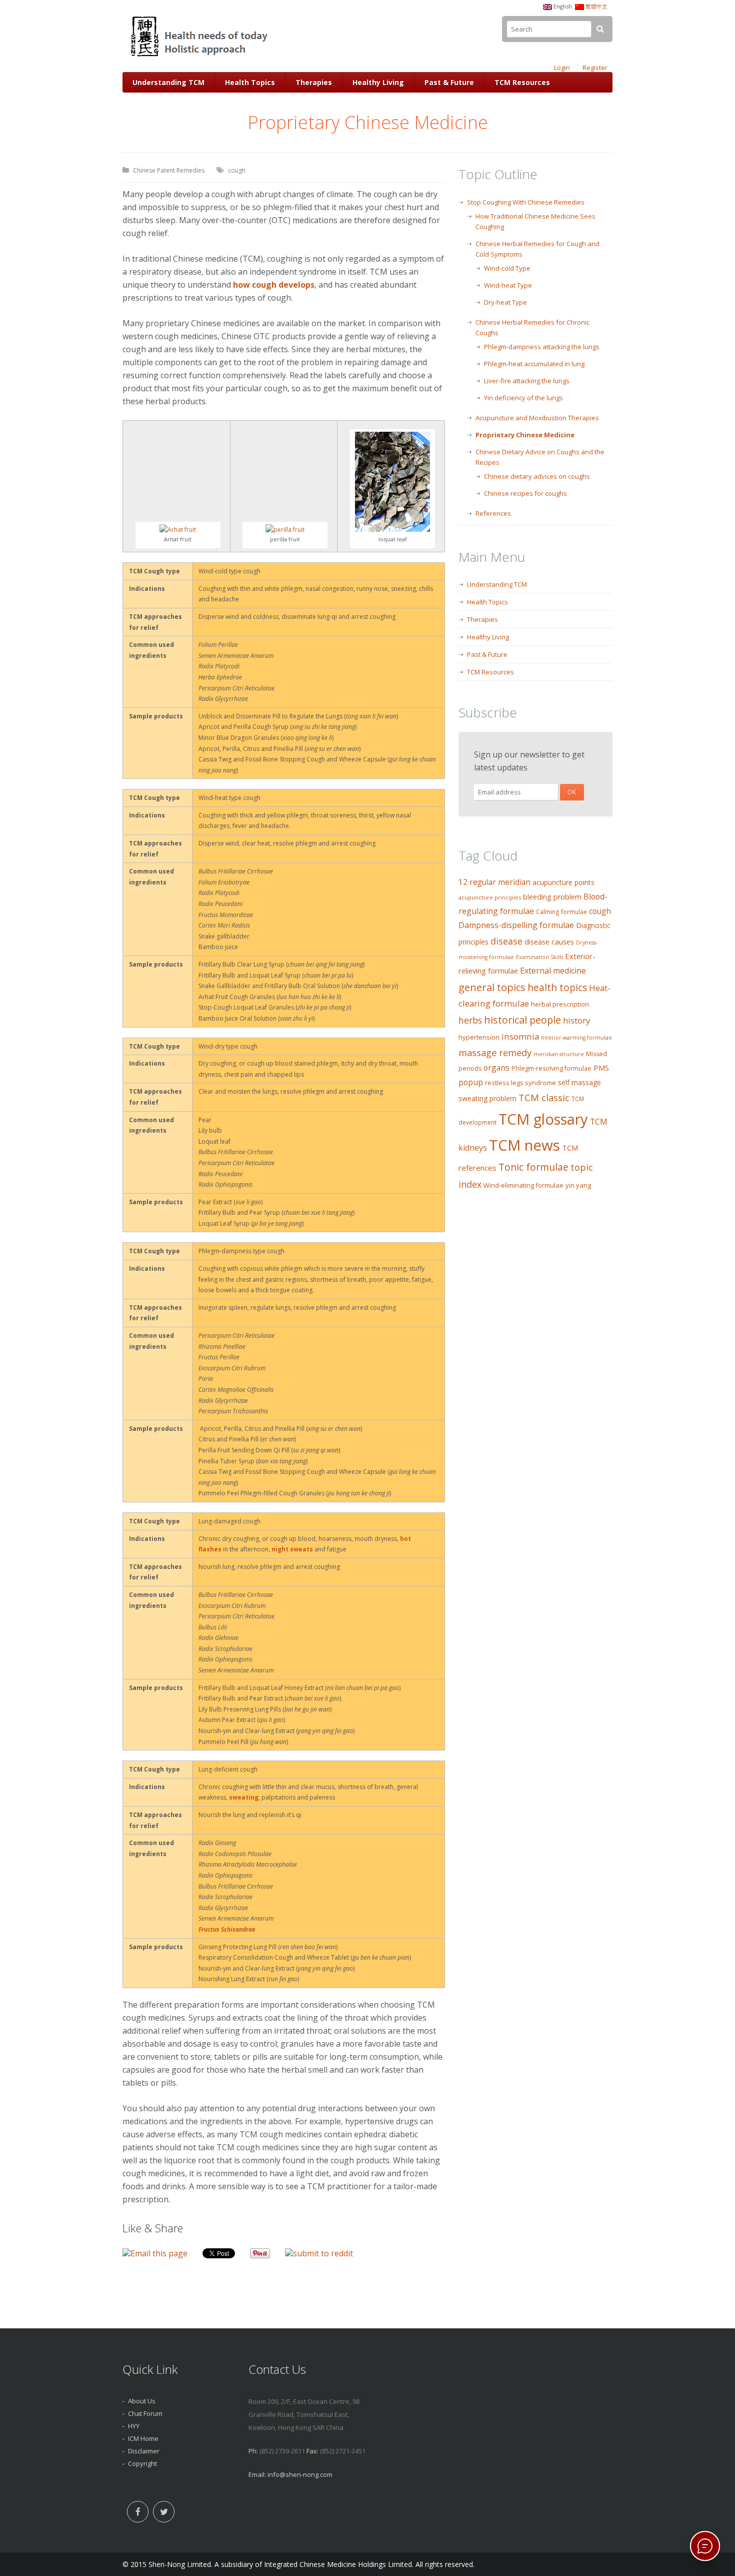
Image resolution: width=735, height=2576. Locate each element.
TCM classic (544, 1097)
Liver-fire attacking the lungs (527, 381)
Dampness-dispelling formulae (516, 925)
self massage (579, 1082)
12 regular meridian (494, 882)
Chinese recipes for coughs (525, 493)
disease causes (549, 942)
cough (237, 170)
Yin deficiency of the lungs (523, 398)
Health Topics (250, 82)
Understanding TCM (168, 82)
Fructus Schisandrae (228, 1929)
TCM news (524, 1145)
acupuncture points (563, 882)
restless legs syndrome (520, 1083)
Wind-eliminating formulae (523, 1185)
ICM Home (143, 2438)
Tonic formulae (533, 1167)
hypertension (479, 1037)
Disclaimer (144, 2451)
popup (471, 1082)
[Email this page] (155, 2253)
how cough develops (274, 285)
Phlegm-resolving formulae (551, 1068)
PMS (601, 1068)
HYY (134, 2426)
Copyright (142, 2463)
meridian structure (559, 1054)
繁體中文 (596, 6)
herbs (470, 1020)
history (576, 1020)
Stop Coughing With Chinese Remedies (526, 202)
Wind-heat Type (508, 285)
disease (506, 941)
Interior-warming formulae (576, 1038)
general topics (492, 987)
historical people (522, 1020)
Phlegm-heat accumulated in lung (534, 364)
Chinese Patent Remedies (169, 170)
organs (496, 1068)
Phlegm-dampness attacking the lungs (542, 347)
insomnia (520, 1036)
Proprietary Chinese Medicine (525, 435)
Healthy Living (378, 82)
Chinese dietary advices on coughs (537, 476)
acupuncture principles (490, 897)
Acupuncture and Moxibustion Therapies (537, 418)
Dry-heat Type (505, 302)
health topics (557, 988)
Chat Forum (145, 2413)
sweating (244, 1797)
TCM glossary (543, 1119)
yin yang (578, 1185)
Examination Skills (539, 957)
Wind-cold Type (507, 268)
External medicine (553, 971)
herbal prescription (560, 1004)
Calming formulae (561, 912)
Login (562, 68)
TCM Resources (522, 82)
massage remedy (495, 1052)
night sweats (292, 1549)
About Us (142, 2401)
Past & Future (449, 82)
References (493, 513)
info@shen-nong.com (300, 2474)
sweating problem (487, 1098)
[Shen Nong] (200, 57)
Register (595, 68)
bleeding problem (552, 897)
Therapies (314, 82)
